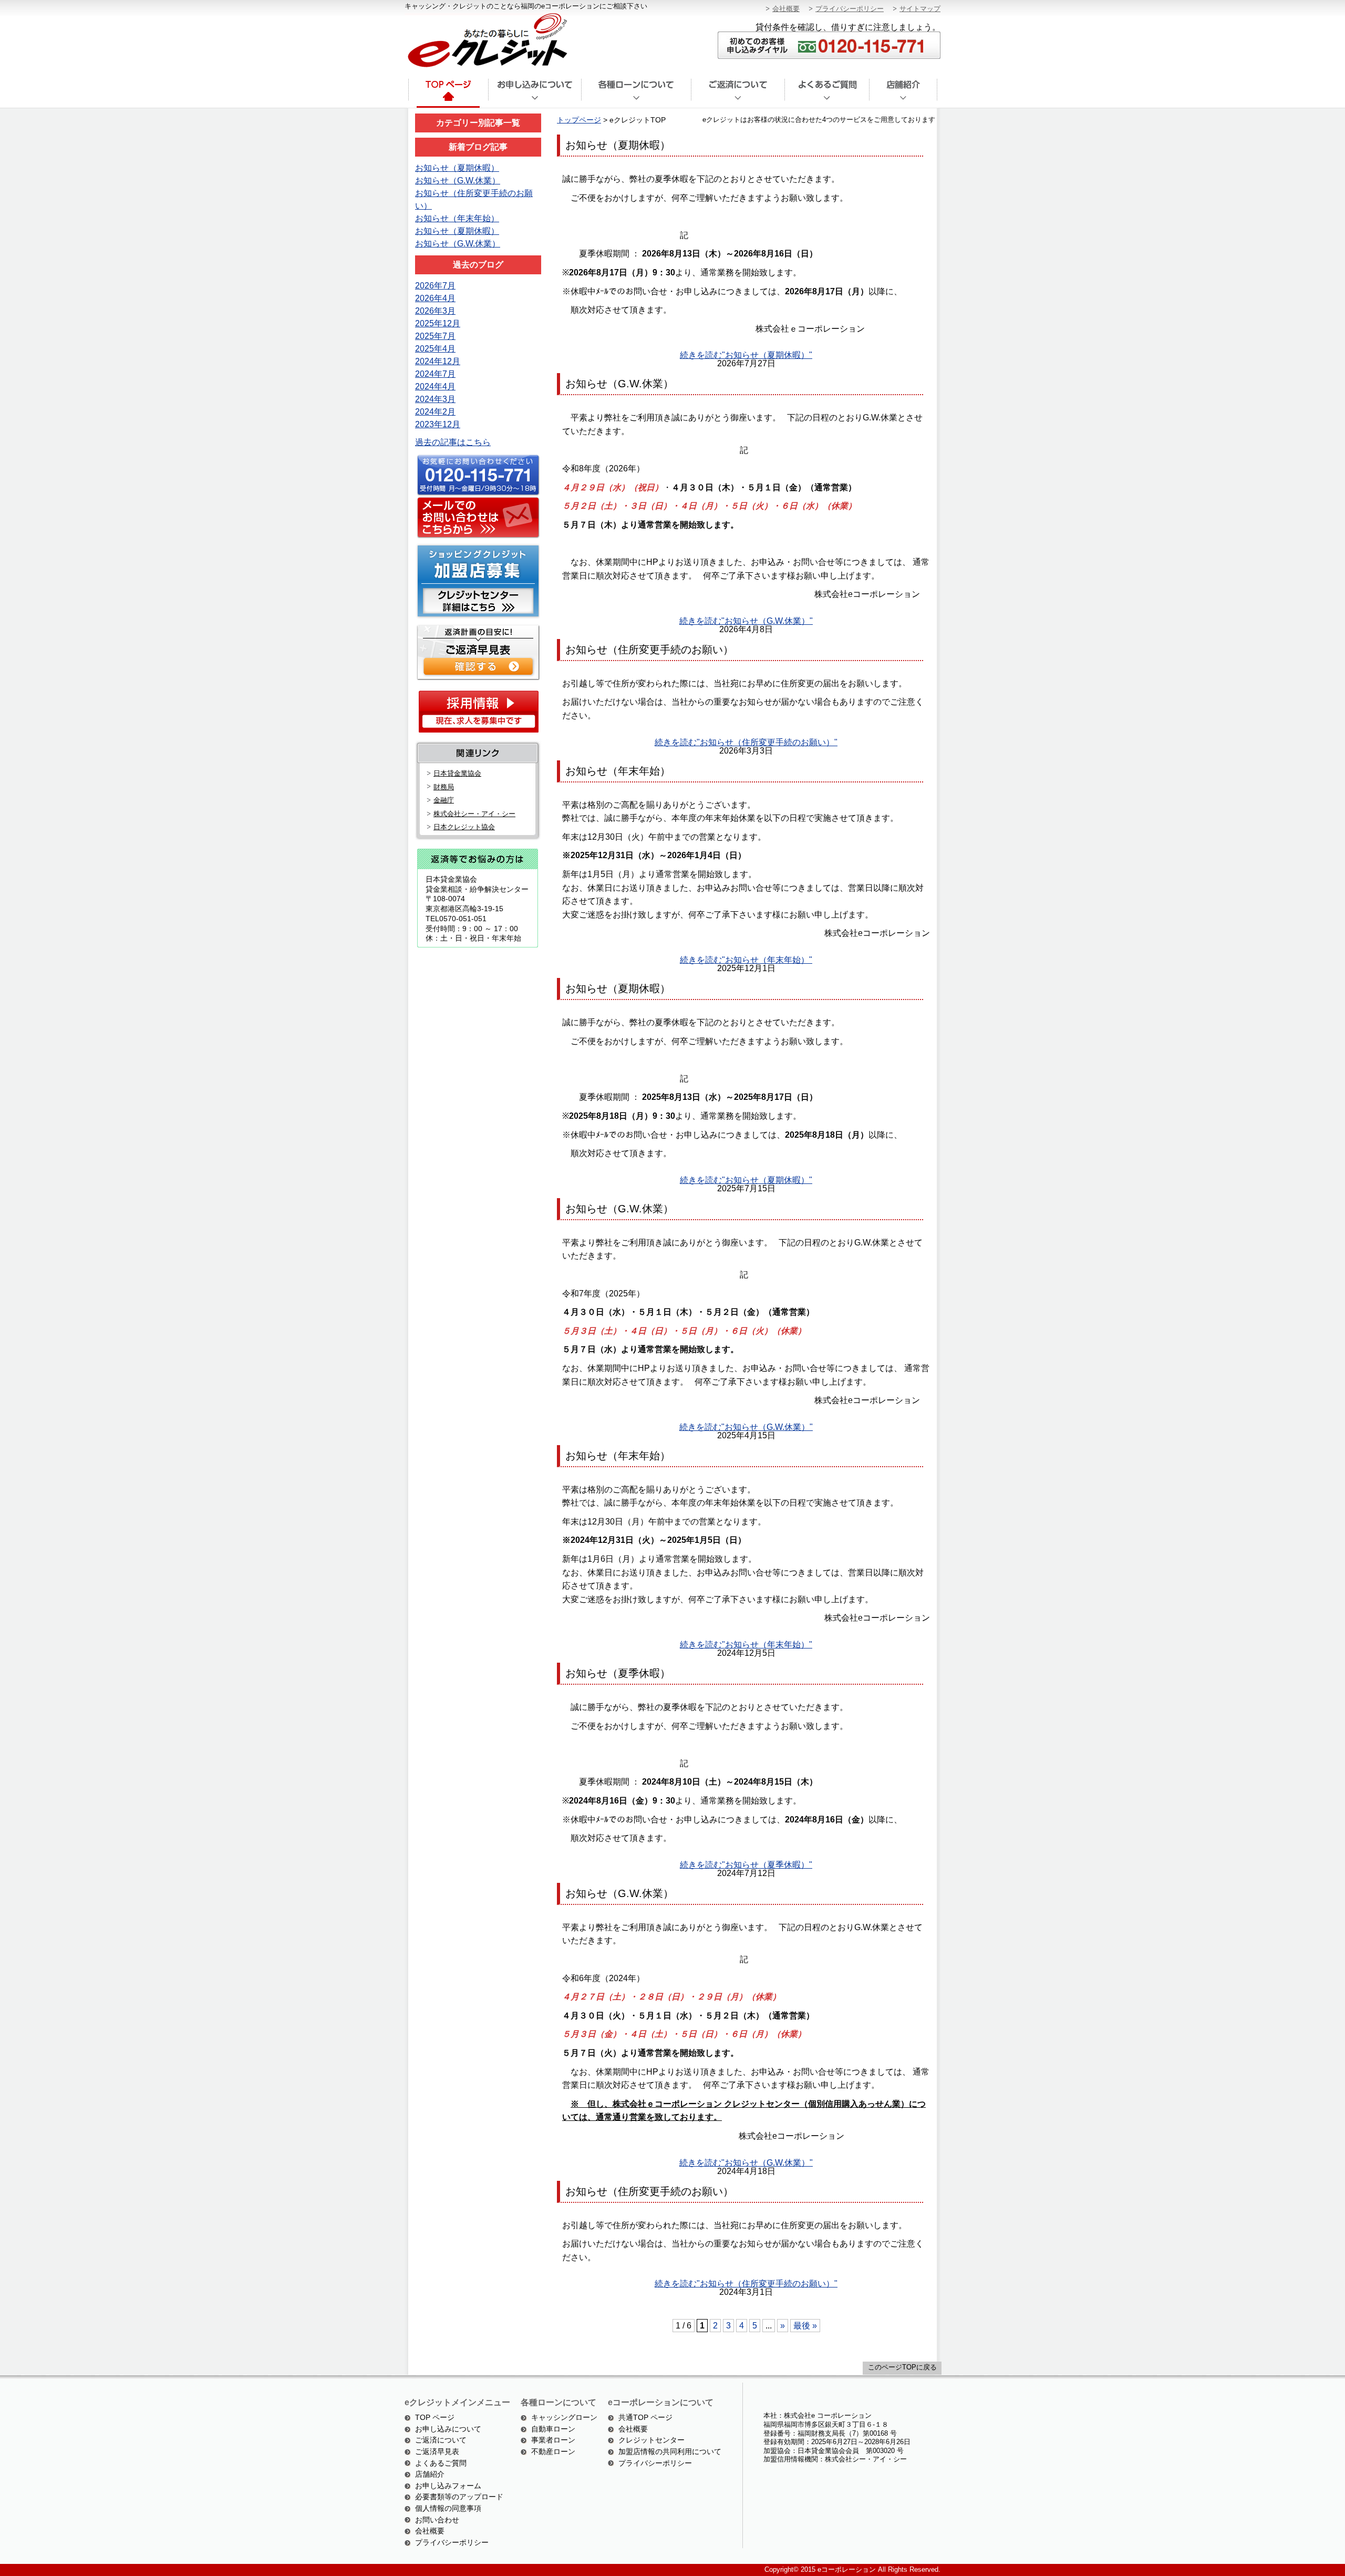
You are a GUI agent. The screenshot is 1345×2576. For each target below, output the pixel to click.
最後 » (805, 2326)
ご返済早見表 (437, 2451)
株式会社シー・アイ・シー (474, 814)
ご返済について (738, 94)
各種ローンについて (636, 94)
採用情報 (478, 711)
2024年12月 (438, 361)
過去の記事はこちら (453, 442)
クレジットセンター (651, 2440)
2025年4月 (435, 349)
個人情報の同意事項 (448, 2508)
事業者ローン (553, 2440)
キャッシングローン (564, 2417)
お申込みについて (535, 94)
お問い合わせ (437, 2520)
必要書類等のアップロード (459, 2497)
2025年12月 (438, 323)
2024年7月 (435, 374)
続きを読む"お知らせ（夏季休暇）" (746, 1865)
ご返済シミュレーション (477, 651)
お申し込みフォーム (448, 2486)
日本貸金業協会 (457, 773)
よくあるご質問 (827, 94)
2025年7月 (435, 336)
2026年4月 (435, 298)
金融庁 (444, 800)
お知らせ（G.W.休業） (458, 181)
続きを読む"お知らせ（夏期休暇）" (746, 355)
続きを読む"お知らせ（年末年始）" (746, 960)
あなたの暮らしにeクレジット (486, 41)
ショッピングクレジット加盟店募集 (477, 581)
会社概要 (786, 9)
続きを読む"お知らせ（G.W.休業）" (746, 621)
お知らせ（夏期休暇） (457, 168)
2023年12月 (438, 424)
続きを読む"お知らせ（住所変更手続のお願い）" (746, 742)
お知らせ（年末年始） (457, 218)
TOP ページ (435, 2417)
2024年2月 (435, 412)
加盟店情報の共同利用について (670, 2451)
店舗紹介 (903, 94)
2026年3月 (435, 311)
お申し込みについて (448, 2429)
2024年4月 (435, 387)
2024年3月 (435, 399)
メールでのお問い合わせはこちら (477, 518)
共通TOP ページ (645, 2417)
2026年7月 (435, 286)
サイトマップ (920, 9)
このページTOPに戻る (902, 2367)
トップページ (448, 94)
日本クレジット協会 (464, 827)
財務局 (444, 787)
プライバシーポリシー (850, 9)
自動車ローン (553, 2429)
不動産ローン (553, 2451)
